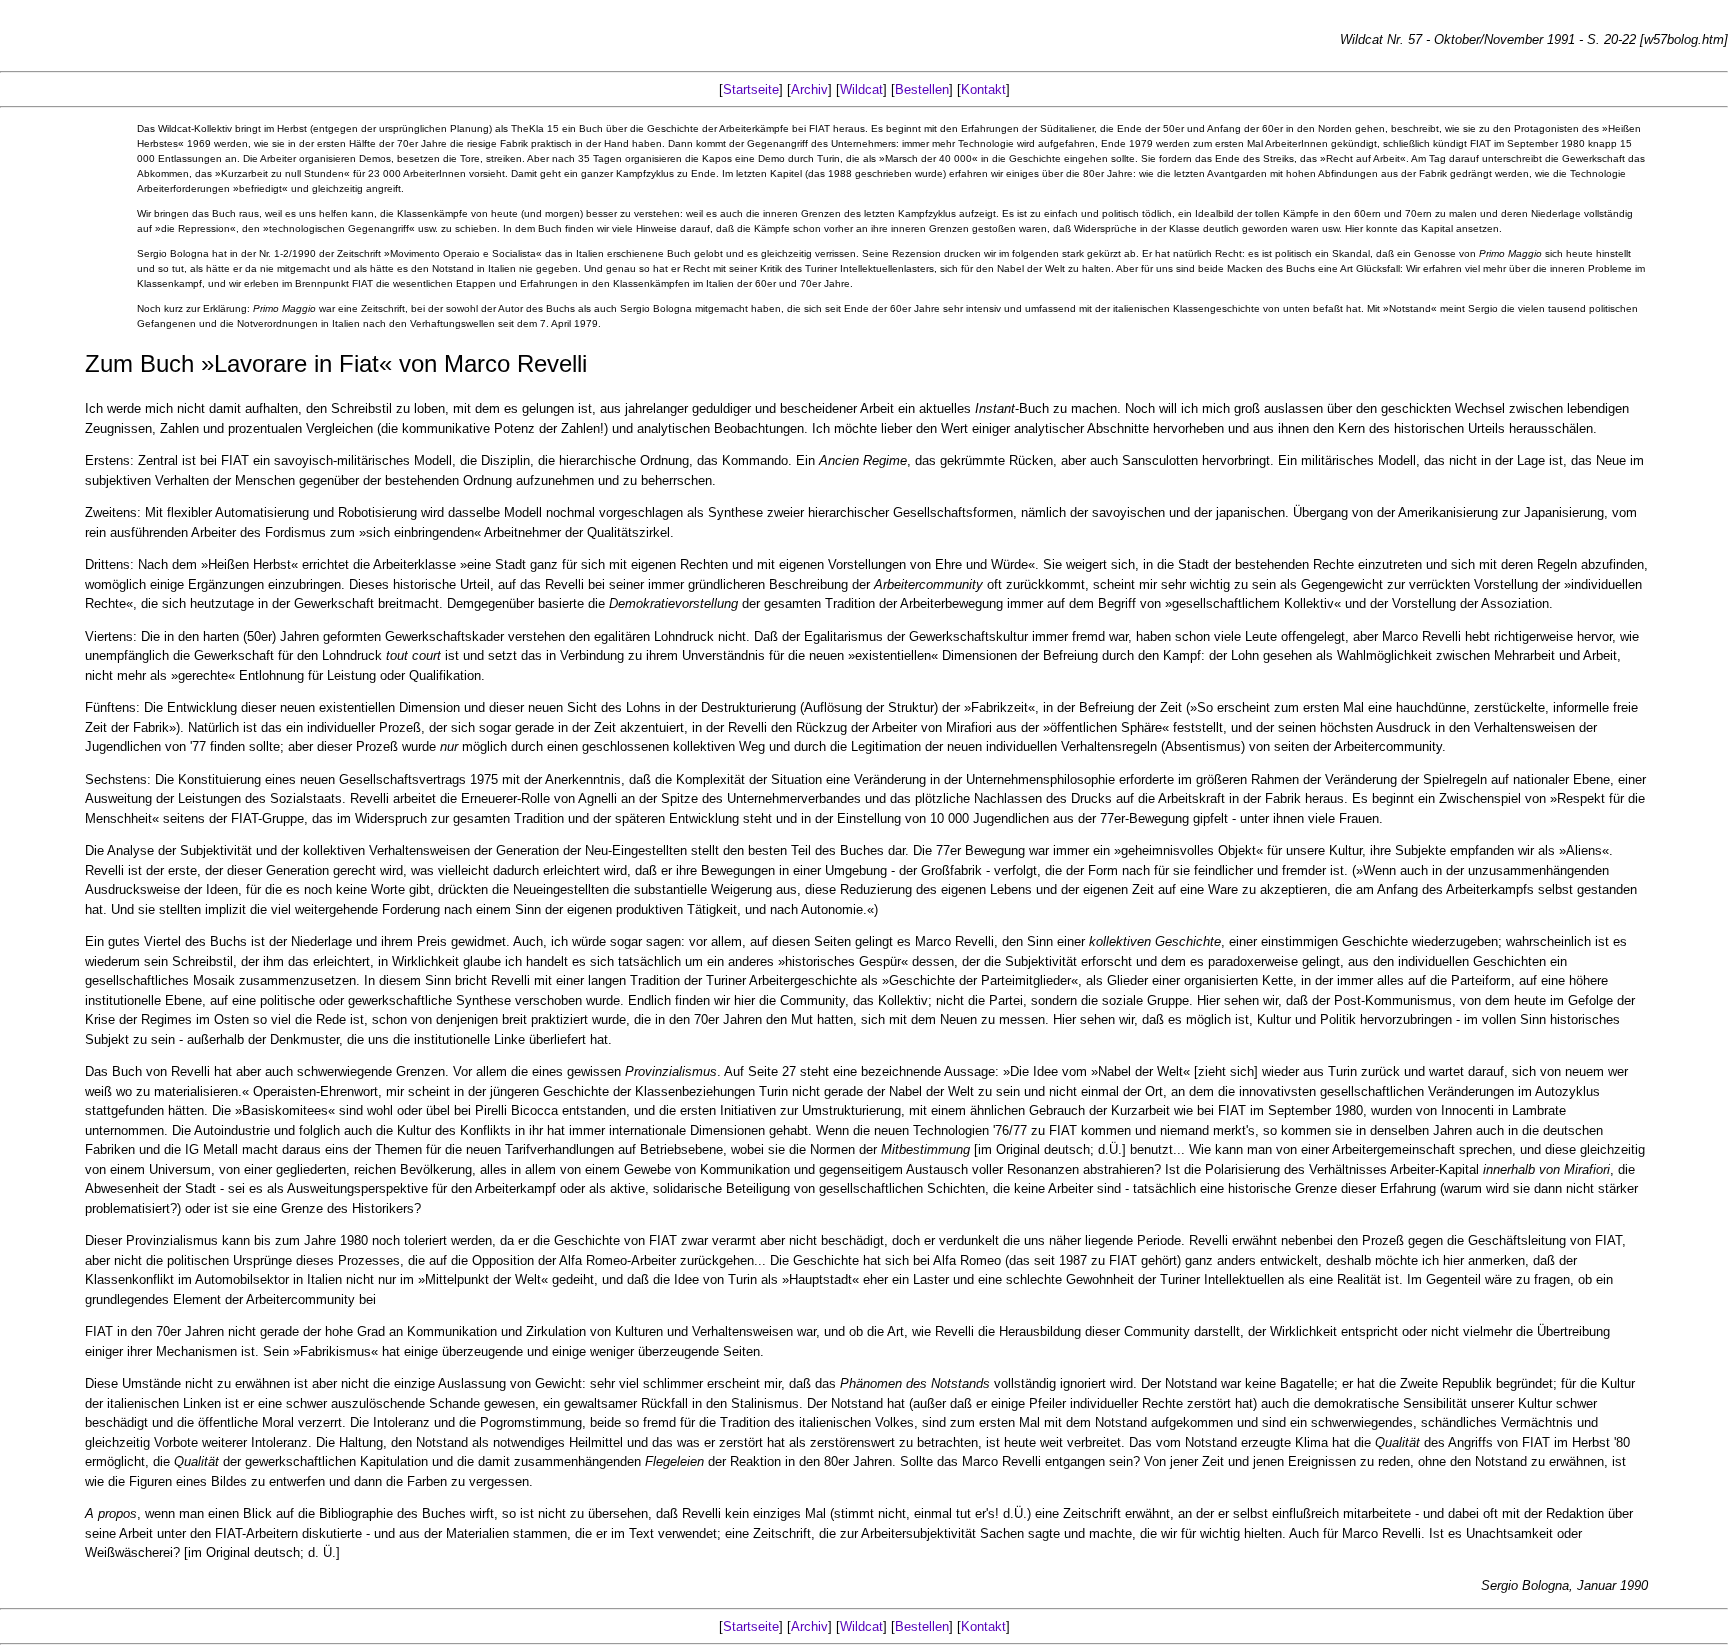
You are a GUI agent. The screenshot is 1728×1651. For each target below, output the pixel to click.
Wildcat (861, 89)
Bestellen (922, 89)
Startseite (751, 89)
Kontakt (983, 89)
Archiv (809, 89)
